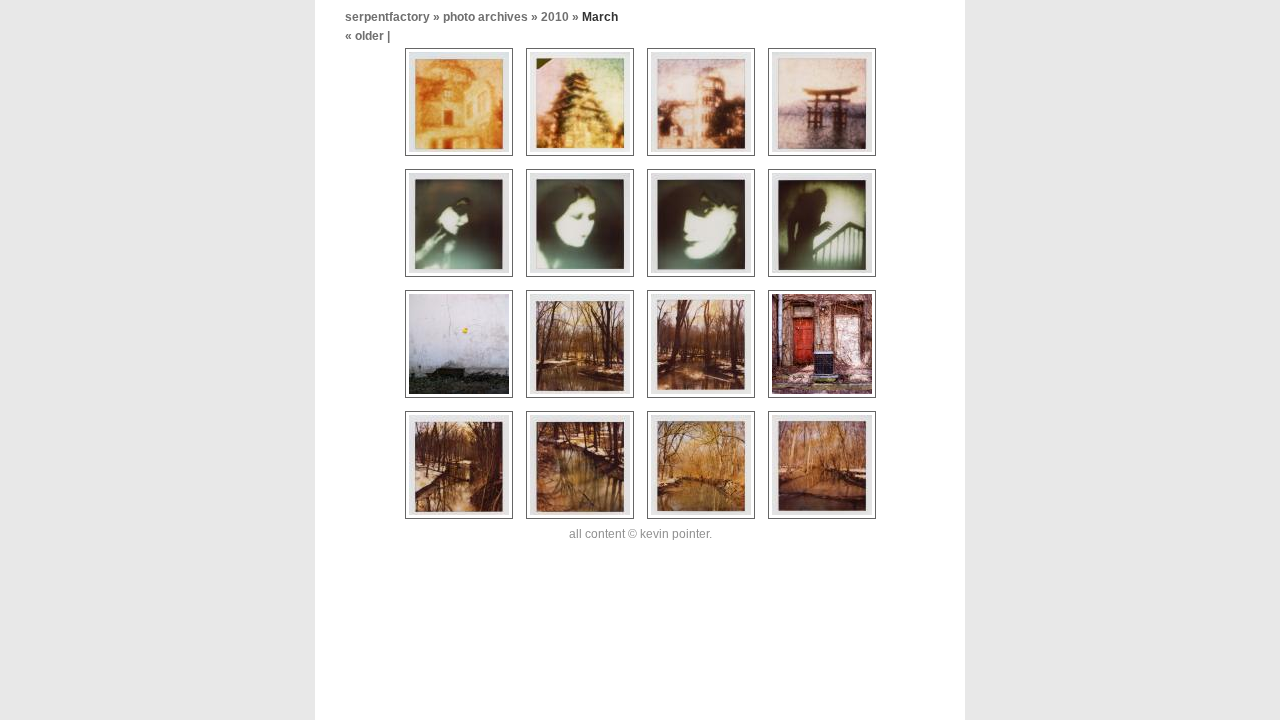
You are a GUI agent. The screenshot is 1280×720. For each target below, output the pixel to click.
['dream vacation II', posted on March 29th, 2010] (701, 157)
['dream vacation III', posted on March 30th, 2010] (580, 157)
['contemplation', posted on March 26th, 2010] (580, 278)
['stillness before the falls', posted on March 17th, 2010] (822, 520)
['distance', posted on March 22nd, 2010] (580, 399)
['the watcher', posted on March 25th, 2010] (701, 278)
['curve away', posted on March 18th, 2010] (701, 520)
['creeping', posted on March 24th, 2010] (822, 278)
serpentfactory (387, 17)
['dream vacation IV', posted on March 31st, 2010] (459, 157)
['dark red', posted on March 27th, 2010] (459, 278)
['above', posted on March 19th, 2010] (580, 520)
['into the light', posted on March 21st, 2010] (701, 399)
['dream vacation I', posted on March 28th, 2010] (822, 157)
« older (366, 36)
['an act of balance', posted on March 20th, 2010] (822, 399)
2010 (555, 17)
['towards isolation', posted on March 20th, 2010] (459, 520)
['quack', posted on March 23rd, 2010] (459, 399)
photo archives (485, 17)
